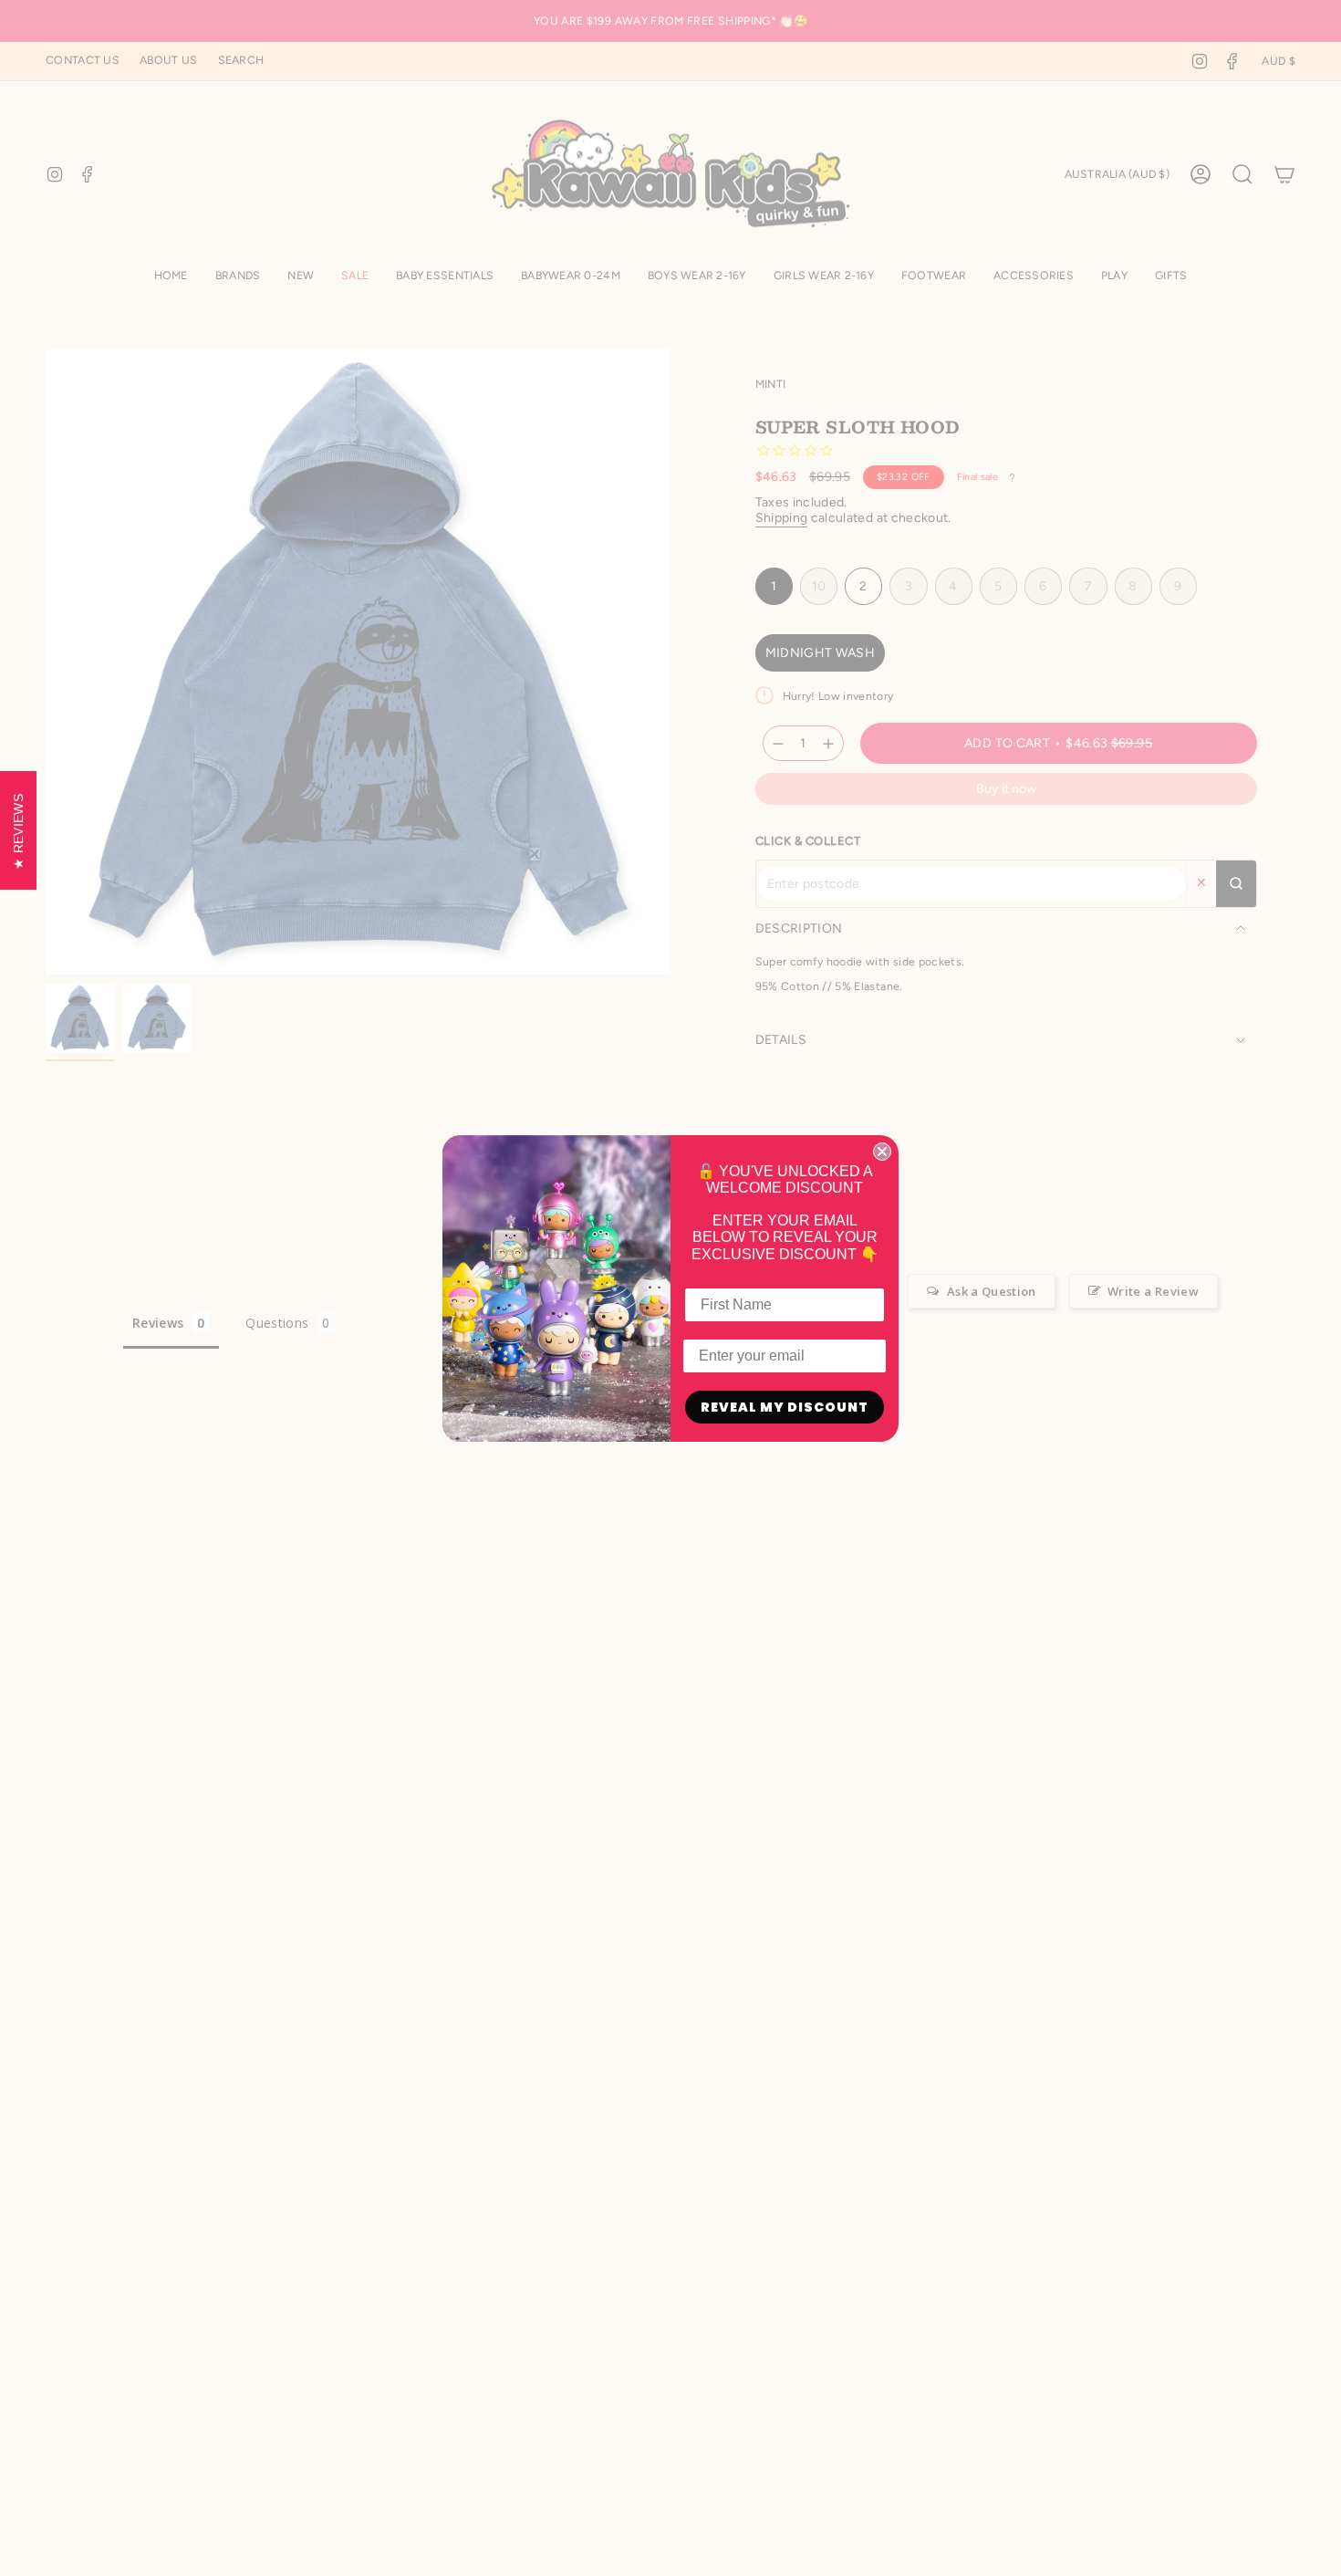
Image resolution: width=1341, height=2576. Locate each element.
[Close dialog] (882, 1152)
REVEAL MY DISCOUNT (785, 1407)
